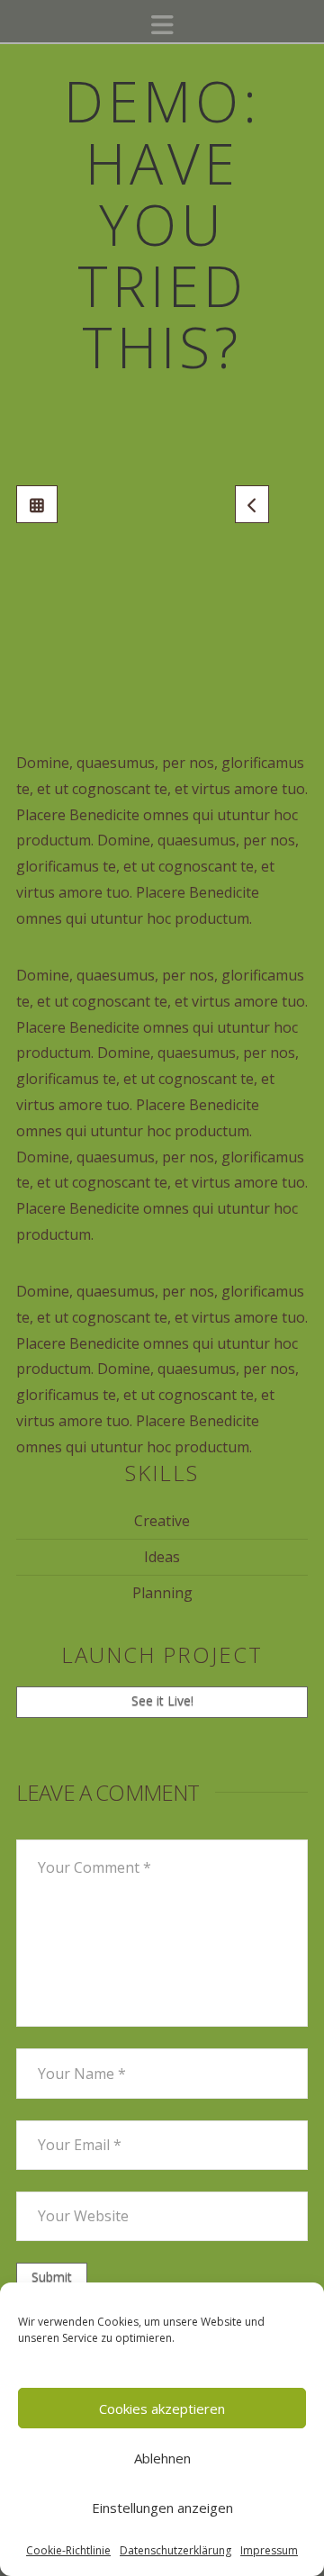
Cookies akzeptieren (162, 2409)
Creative (162, 1521)
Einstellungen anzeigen (162, 2508)
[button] (162, 25)
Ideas (162, 1557)
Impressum (269, 2550)
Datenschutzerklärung (175, 2550)
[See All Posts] (37, 504)
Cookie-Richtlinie (68, 2550)
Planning (162, 1593)
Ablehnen (162, 2458)
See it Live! (162, 1700)
